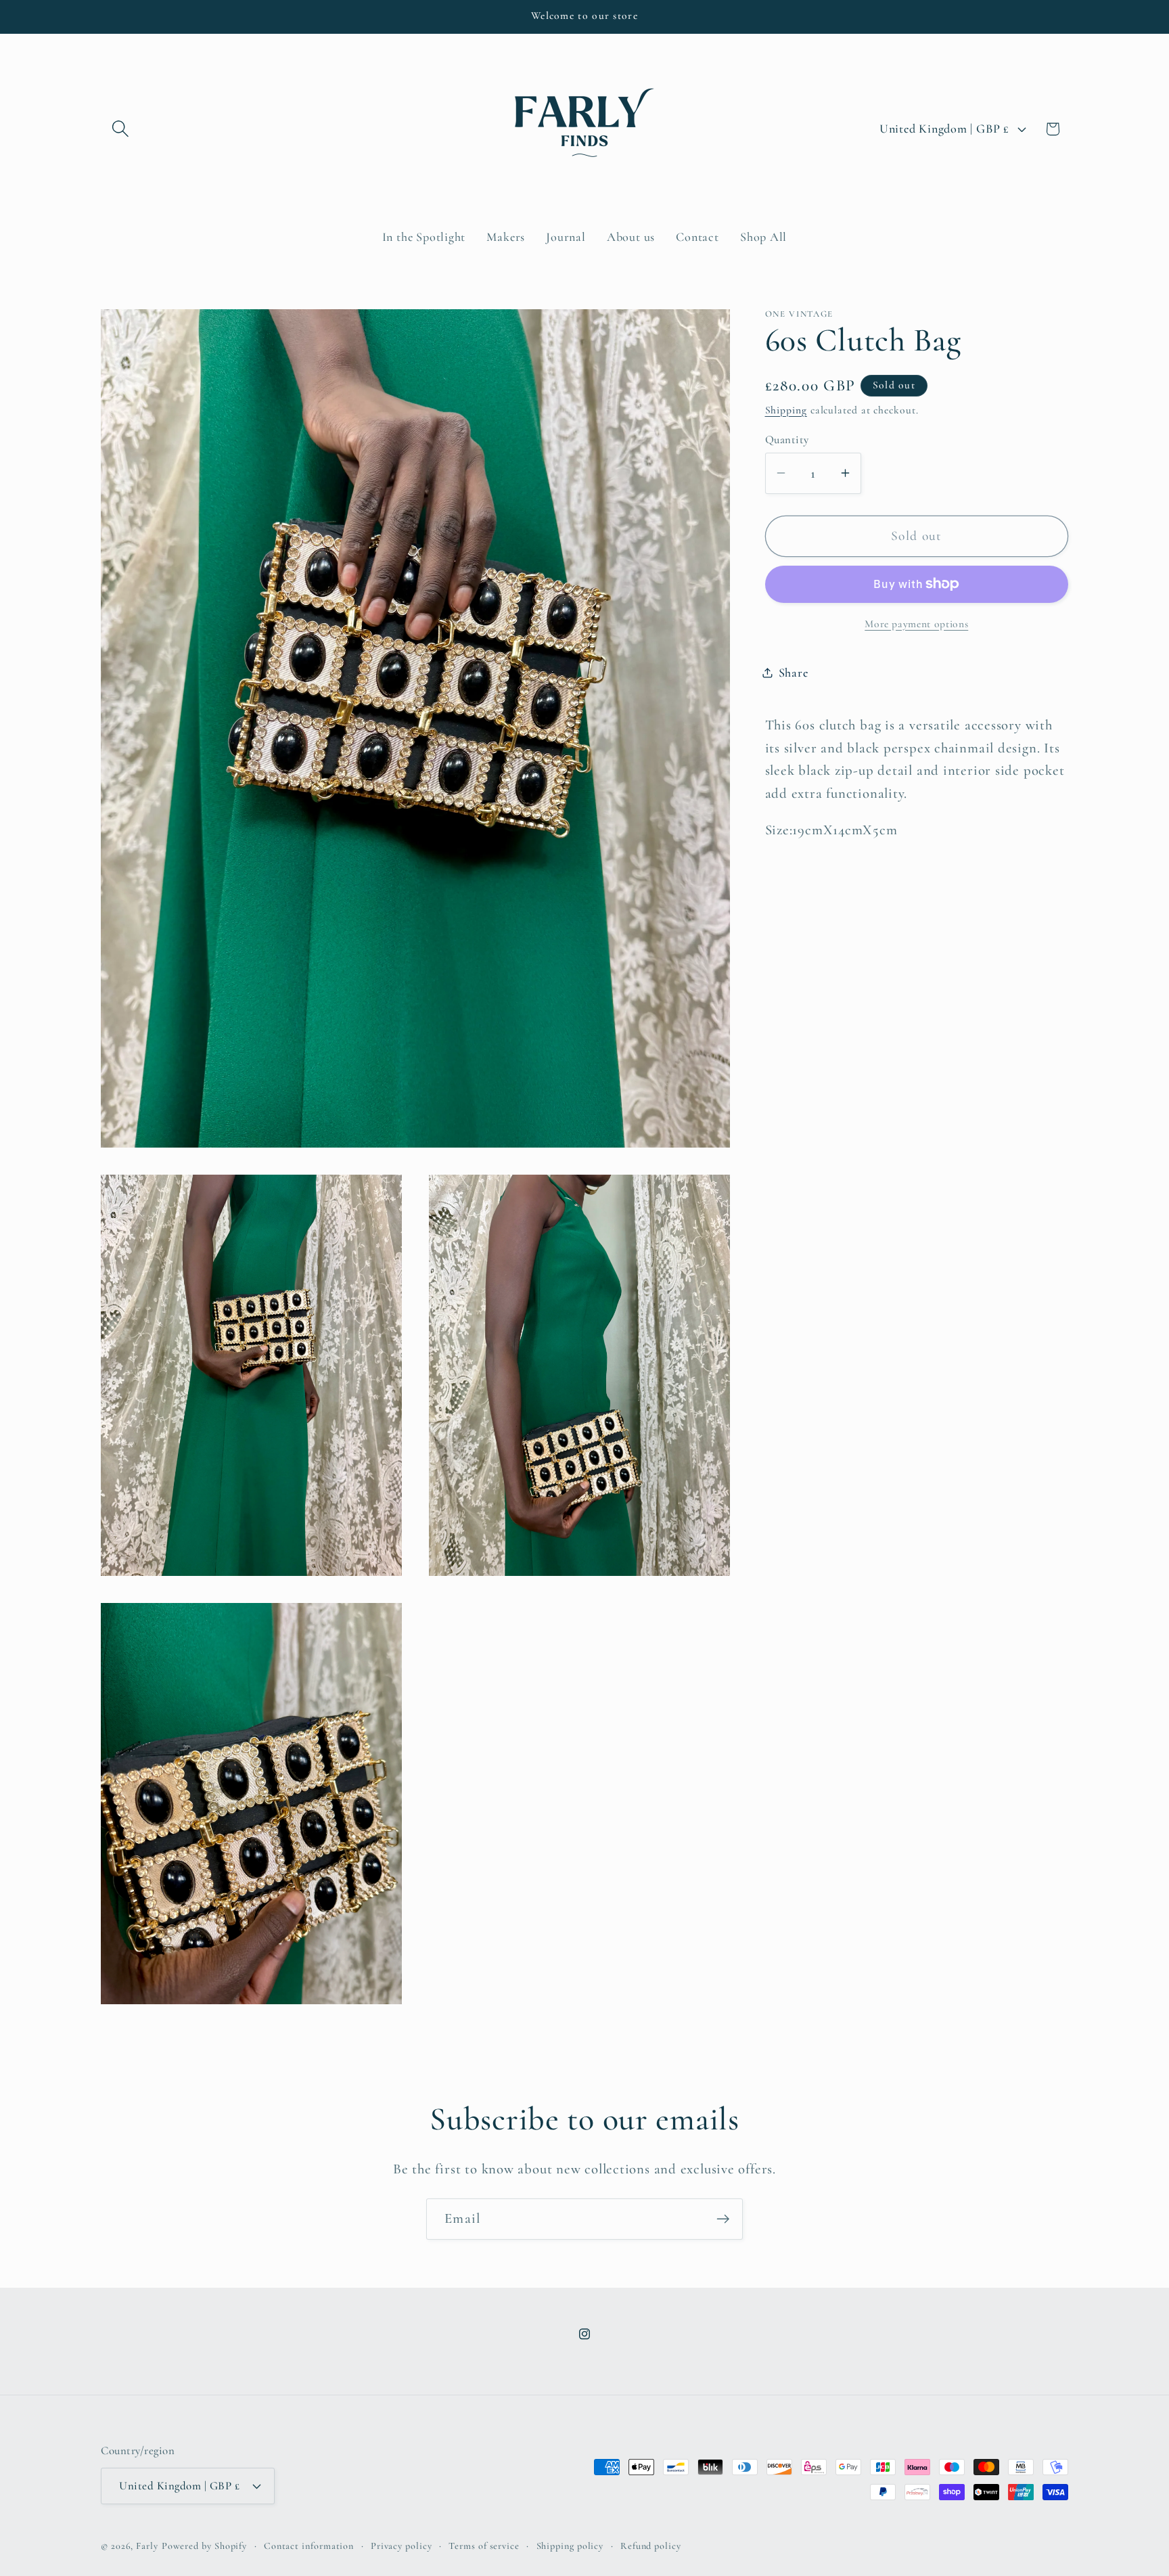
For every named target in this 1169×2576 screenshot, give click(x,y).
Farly (147, 2546)
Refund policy (651, 2546)
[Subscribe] (723, 2219)
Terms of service (484, 2546)
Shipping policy (570, 2546)
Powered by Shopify (204, 2546)
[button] (120, 129)
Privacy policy (402, 2546)
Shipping (786, 409)
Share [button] (794, 672)
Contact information (309, 2546)
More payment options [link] (916, 623)
